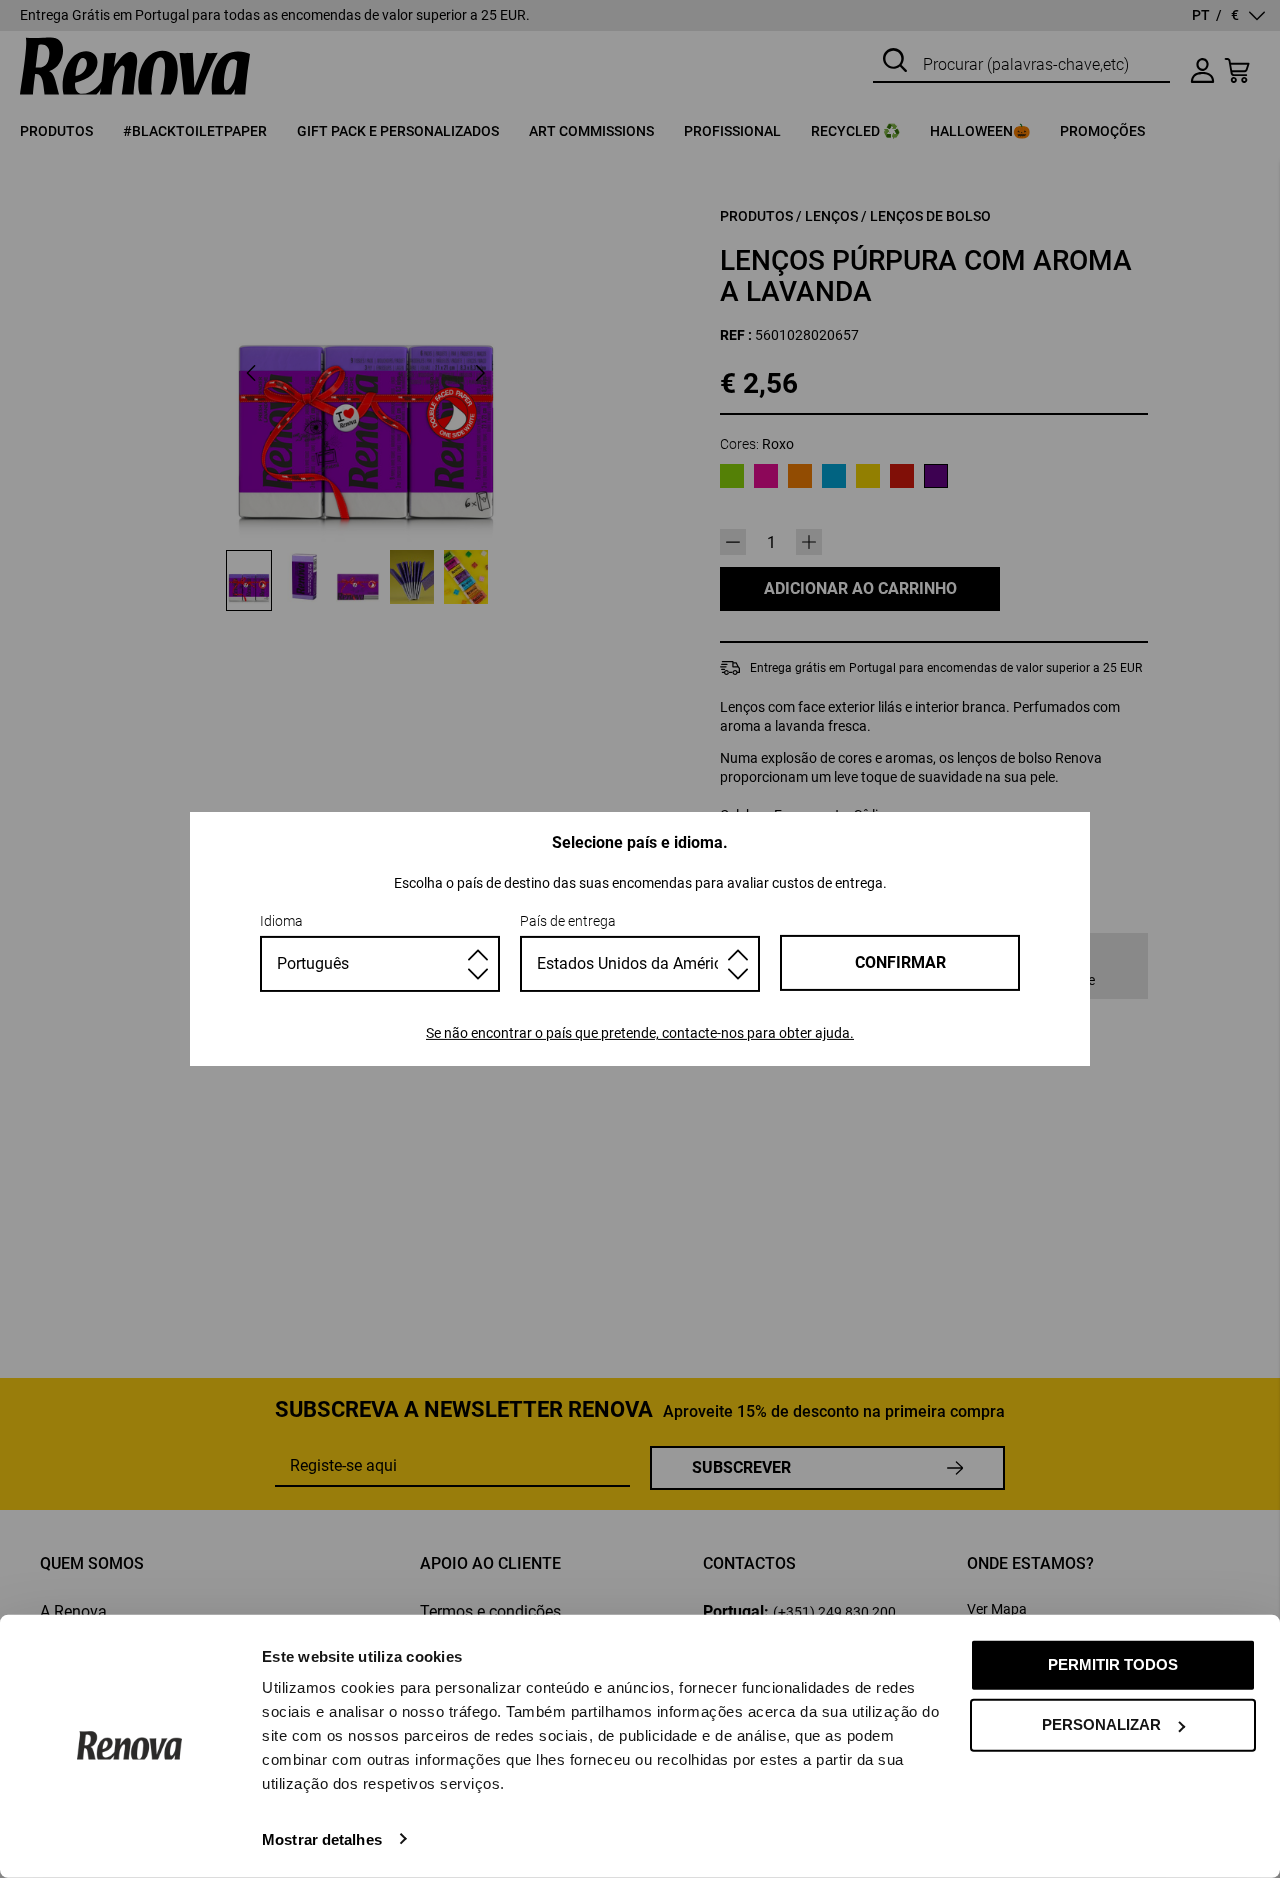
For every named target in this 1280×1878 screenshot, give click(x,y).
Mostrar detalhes (322, 1838)
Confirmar (900, 962)
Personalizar (1101, 1724)
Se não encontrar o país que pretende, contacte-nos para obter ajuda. (640, 1033)
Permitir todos (1113, 1664)
